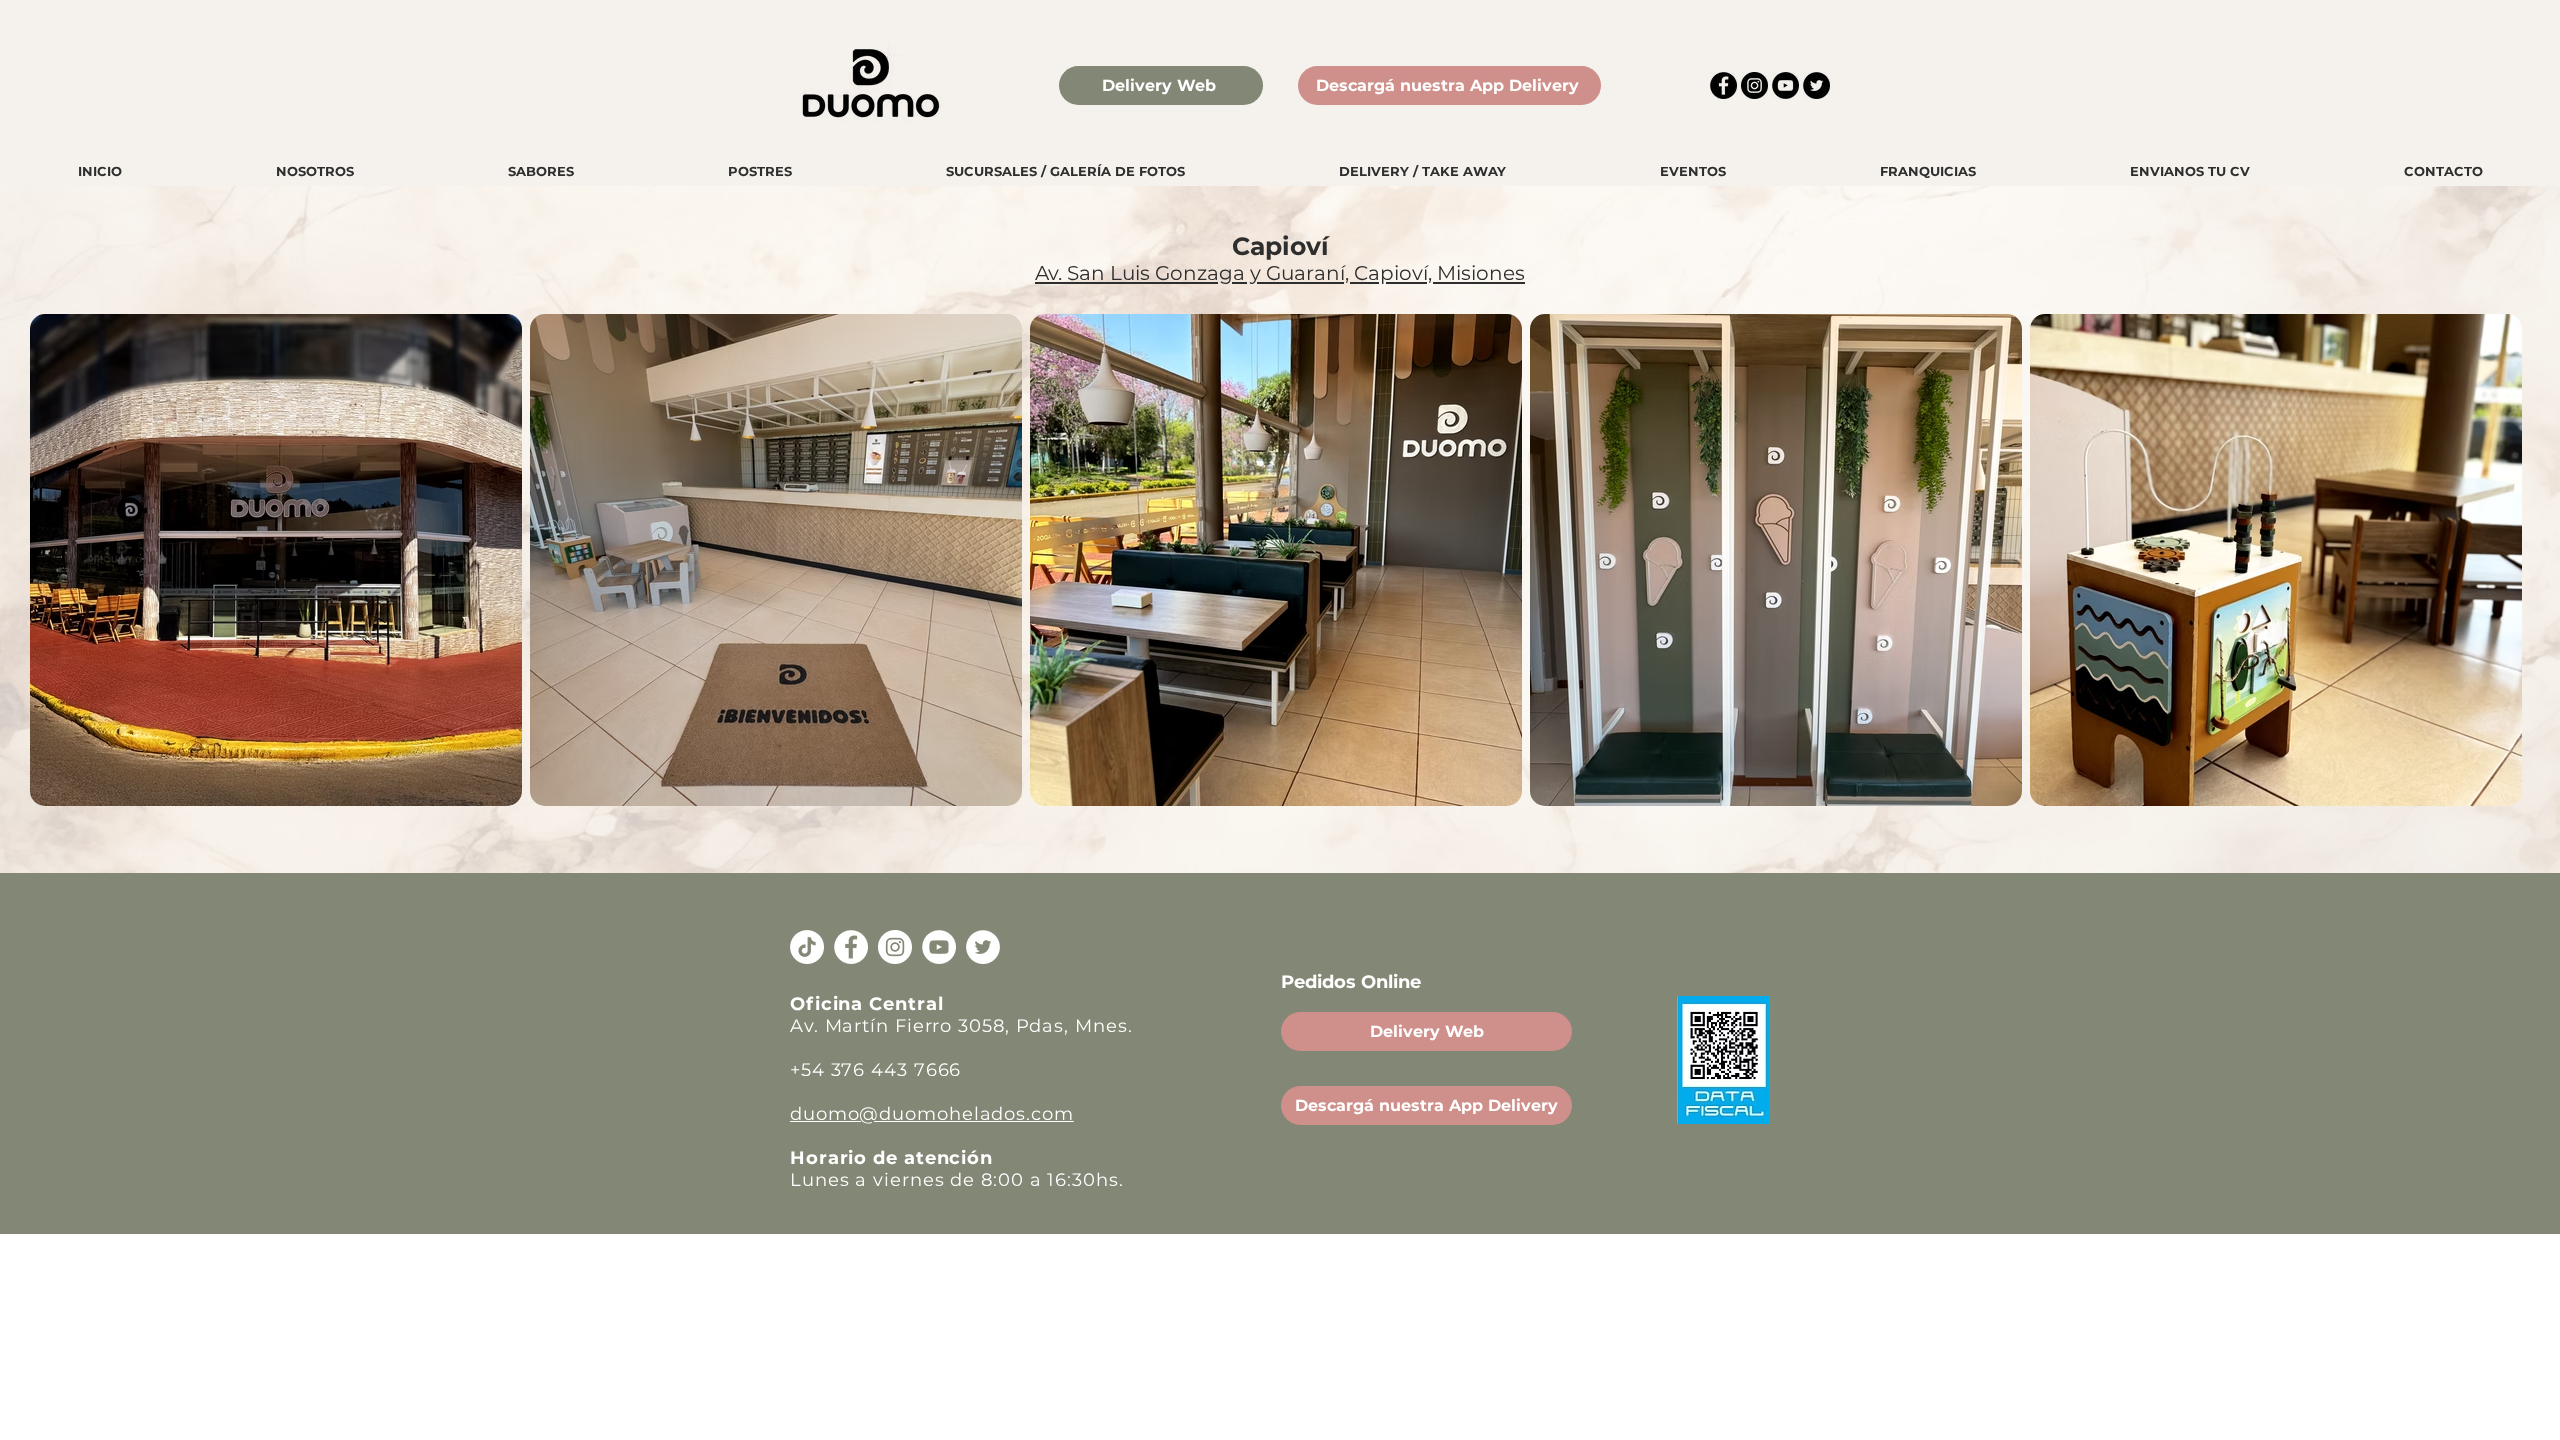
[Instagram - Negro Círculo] (1754, 85)
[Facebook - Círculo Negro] (1723, 85)
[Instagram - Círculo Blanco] (895, 947)
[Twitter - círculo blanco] (983, 947)
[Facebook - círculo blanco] (851, 947)
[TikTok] (807, 947)
